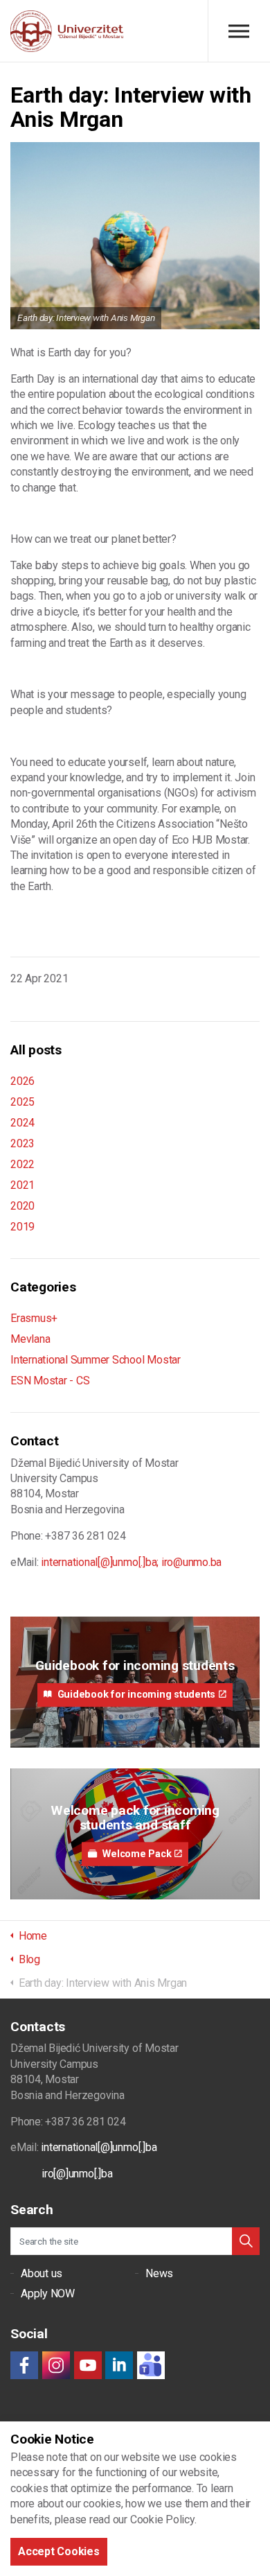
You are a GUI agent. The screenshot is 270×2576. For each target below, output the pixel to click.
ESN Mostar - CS (50, 1381)
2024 (22, 1123)
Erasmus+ (34, 1318)
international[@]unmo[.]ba (99, 2147)
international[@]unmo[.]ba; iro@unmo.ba (131, 1562)
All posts (36, 1050)
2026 (22, 1081)
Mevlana (30, 1339)
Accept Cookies (59, 2551)
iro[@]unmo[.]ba (77, 2174)
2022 (22, 1164)
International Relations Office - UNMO (67, 31)
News (159, 2273)
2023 (22, 1143)
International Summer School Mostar (96, 1360)
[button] (246, 2241)
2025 (22, 1102)
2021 (22, 1185)
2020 (22, 1206)
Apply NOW (48, 2294)
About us (42, 2273)
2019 (22, 1227)
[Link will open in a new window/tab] (24, 2365)
